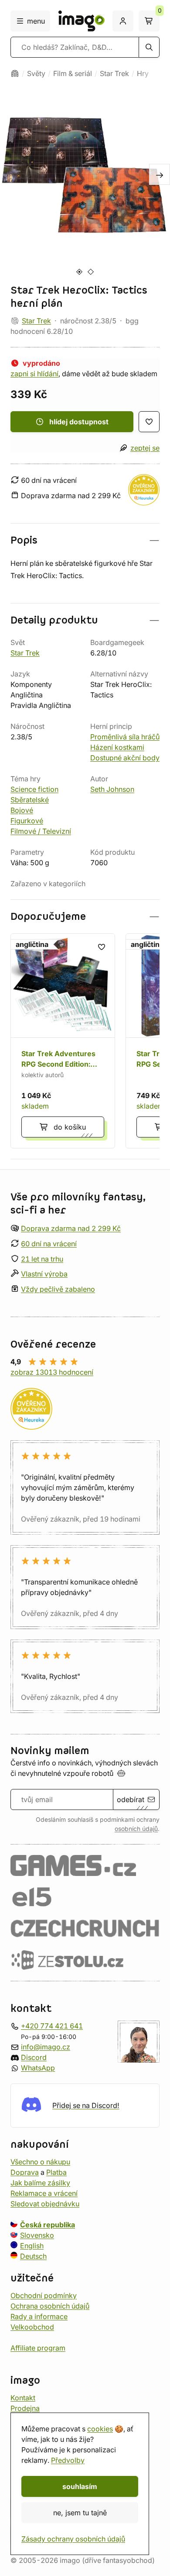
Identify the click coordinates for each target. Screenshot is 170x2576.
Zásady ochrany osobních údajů (73, 2539)
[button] (85, 540)
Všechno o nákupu (40, 2162)
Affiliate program (38, 2348)
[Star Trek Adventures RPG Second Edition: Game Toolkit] (63, 1041)
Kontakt (23, 2398)
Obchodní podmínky (44, 2295)
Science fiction (34, 789)
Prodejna (25, 2408)
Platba (56, 2172)
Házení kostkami (117, 747)
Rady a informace (39, 2316)
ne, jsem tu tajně (80, 2513)
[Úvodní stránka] (15, 73)
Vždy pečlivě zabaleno (58, 1289)
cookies (100, 2429)
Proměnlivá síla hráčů (125, 737)
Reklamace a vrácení (44, 2193)
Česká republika (48, 2225)
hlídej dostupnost (79, 422)
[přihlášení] (123, 21)
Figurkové (27, 821)
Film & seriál (73, 73)
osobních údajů (136, 1829)
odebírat (131, 1799)
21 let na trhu (42, 1259)
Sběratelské (30, 800)
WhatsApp (38, 2068)
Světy (36, 73)
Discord (34, 2057)
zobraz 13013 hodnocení (52, 1372)
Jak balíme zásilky (40, 2183)
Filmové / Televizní (41, 831)
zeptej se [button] (145, 448)
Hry (143, 73)
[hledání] (149, 47)
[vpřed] (160, 174)
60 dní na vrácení (49, 1244)
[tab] (79, 272)
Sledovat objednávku (45, 2204)
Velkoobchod (32, 2327)
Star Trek (114, 73)
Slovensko (37, 2235)
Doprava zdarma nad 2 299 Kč (71, 1228)
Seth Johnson (112, 789)
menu (36, 21)
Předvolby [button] (68, 2460)
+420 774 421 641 (52, 2026)
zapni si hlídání (34, 374)
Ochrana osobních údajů (50, 2306)
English (32, 2246)
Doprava (25, 2172)
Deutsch (33, 2256)
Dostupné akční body (125, 758)
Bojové (22, 810)
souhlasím (80, 2486)
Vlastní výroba (44, 1274)
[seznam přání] (149, 422)
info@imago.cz (46, 2047)
